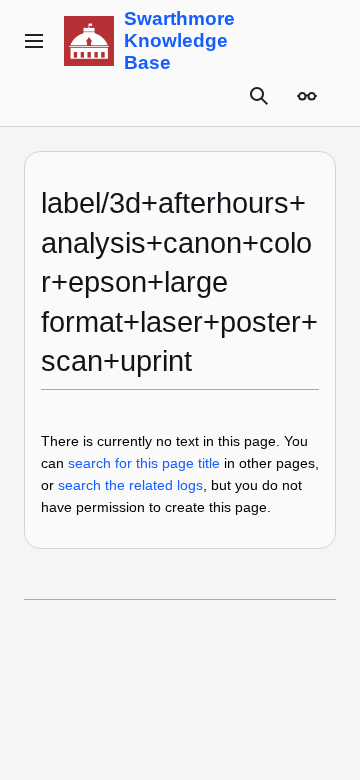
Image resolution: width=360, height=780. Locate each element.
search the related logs (130, 485)
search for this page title (144, 463)
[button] (34, 41)
